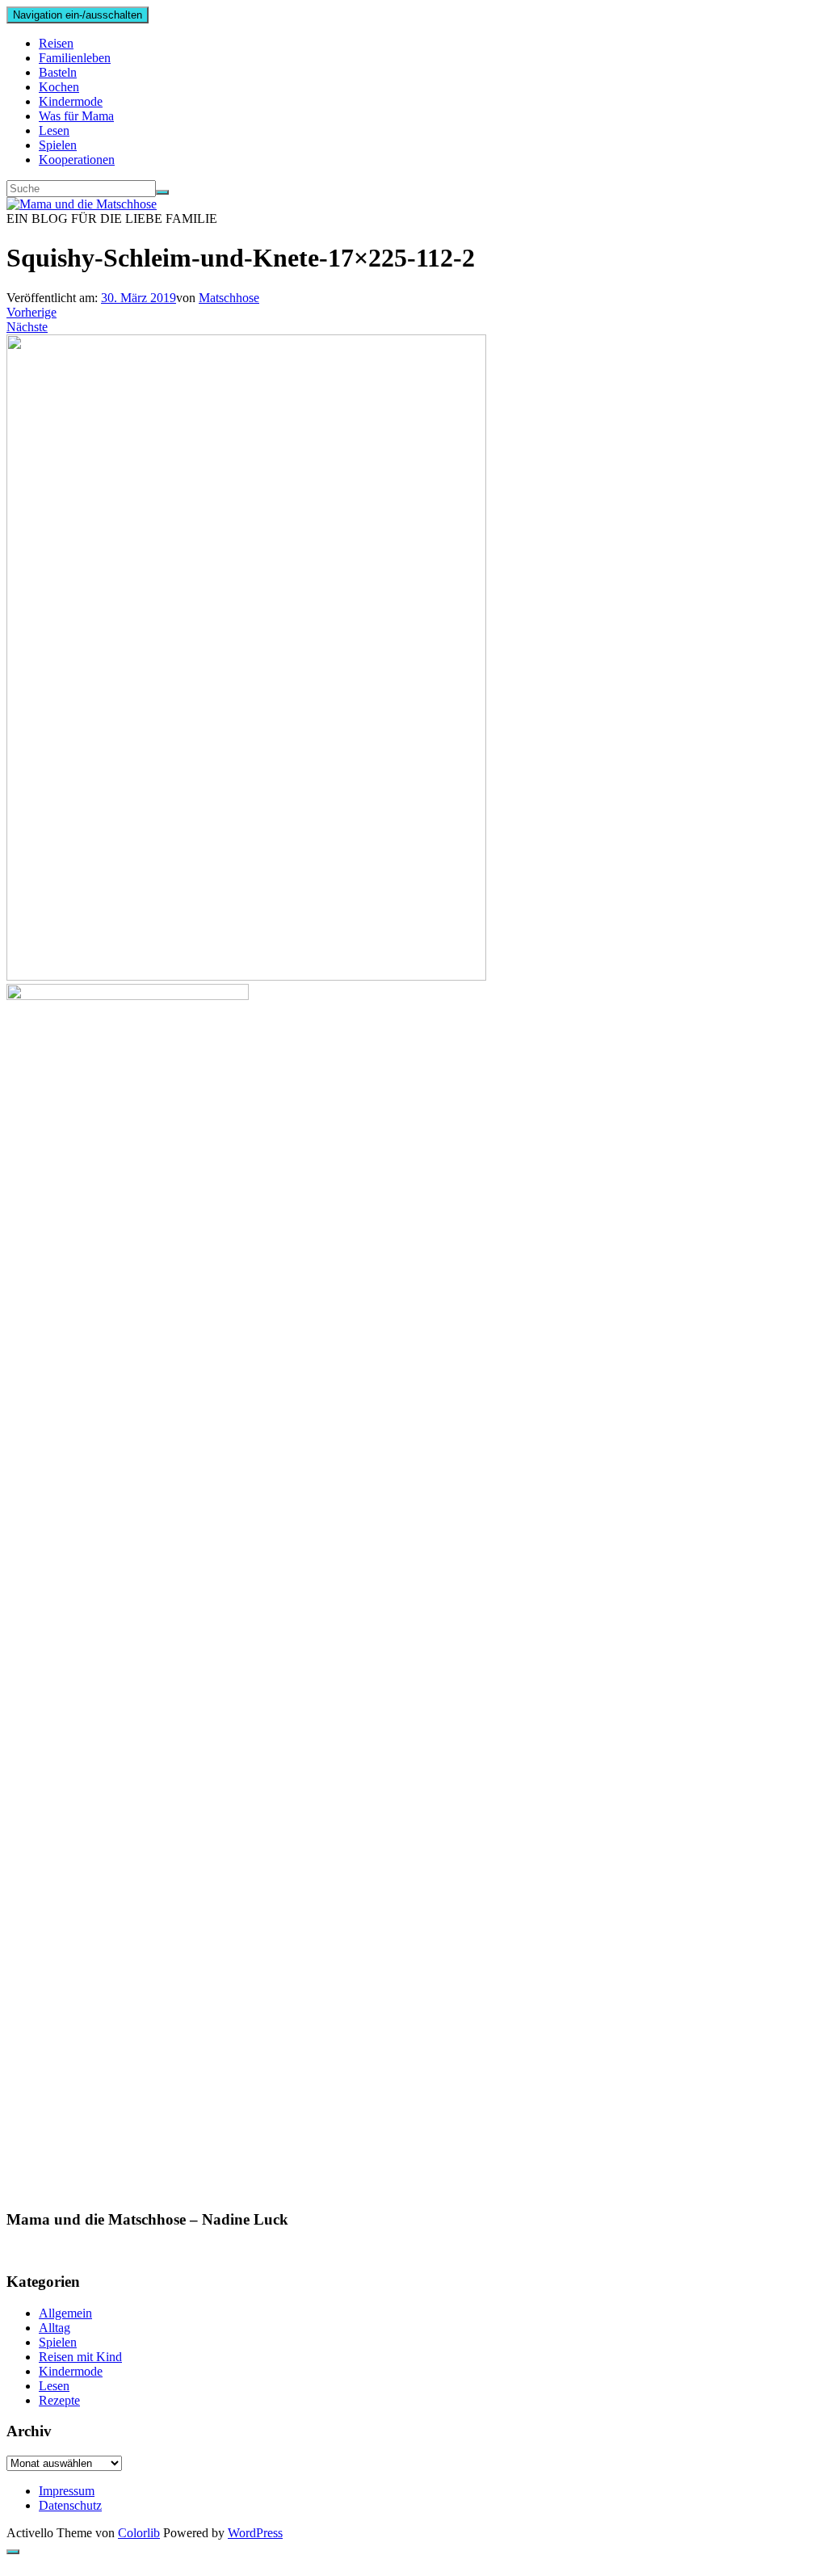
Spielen (58, 145)
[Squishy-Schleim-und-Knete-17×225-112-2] (246, 976)
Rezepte (59, 2400)
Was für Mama (76, 116)
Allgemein (65, 2313)
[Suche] (162, 192)
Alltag (55, 2328)
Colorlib (139, 2533)
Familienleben (75, 58)
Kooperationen (77, 160)
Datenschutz (70, 2505)
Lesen (54, 130)
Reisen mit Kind (80, 2357)
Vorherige (31, 312)
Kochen (59, 87)
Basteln (58, 72)
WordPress (255, 2533)
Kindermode (71, 101)
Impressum (67, 2491)
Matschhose (229, 298)
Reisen (56, 43)
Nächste (27, 327)
